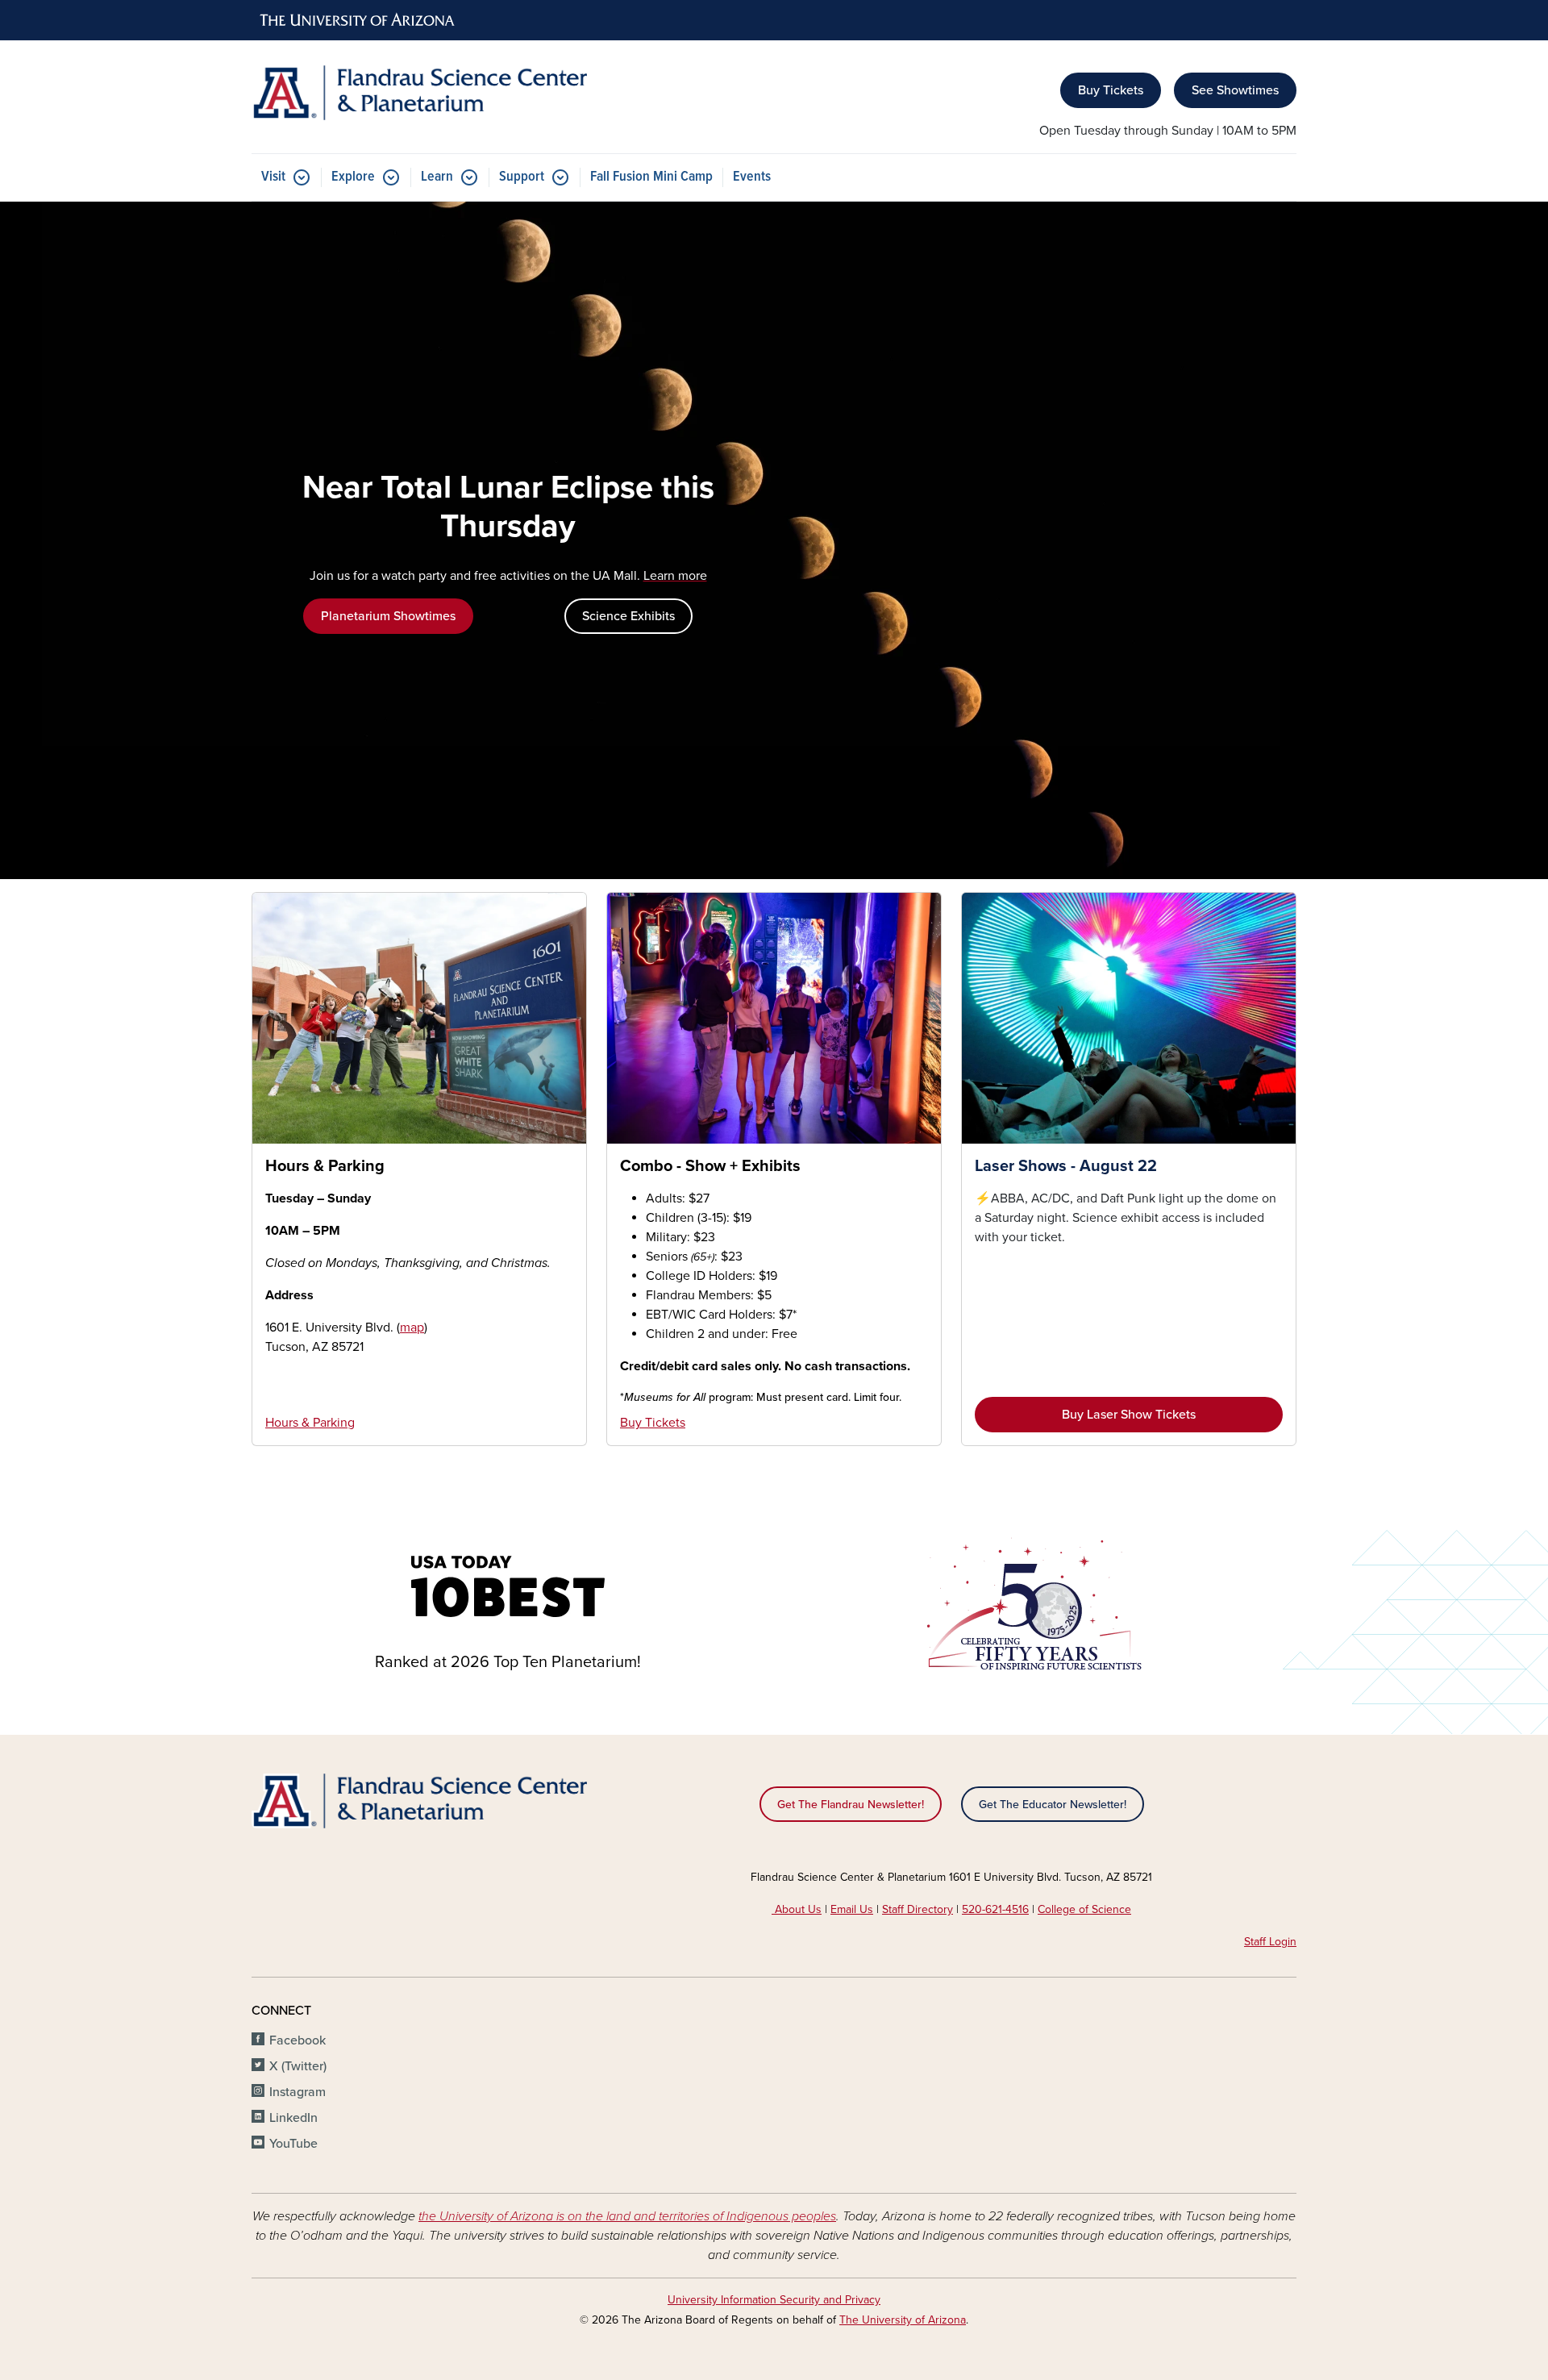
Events (752, 177)
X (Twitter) (298, 2066)
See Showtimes (1235, 90)
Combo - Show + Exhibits (710, 1166)
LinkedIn (293, 2118)
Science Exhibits (628, 616)
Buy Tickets (1111, 90)
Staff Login (1270, 1942)
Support (522, 177)
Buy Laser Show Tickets (1129, 1415)
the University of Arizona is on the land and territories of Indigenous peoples (627, 2216)
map (412, 1328)
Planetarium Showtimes (388, 616)
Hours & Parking (325, 1166)
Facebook (298, 2040)
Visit (273, 177)
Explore (353, 177)
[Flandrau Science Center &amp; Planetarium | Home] (419, 93)
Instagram (298, 2092)
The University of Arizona (903, 2320)
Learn (437, 177)
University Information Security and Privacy (774, 2300)
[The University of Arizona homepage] (358, 20)
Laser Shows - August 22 (1066, 1166)
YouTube (293, 2144)
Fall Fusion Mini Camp (651, 177)
